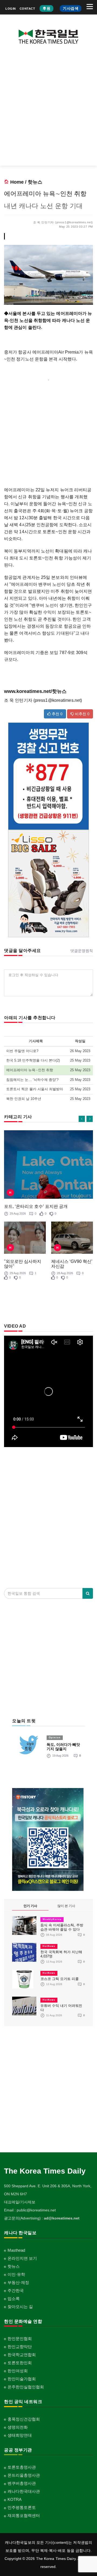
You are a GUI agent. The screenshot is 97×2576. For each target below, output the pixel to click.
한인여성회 (18, 2371)
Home (17, 182)
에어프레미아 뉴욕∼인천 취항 (30, 1070)
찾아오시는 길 (20, 2307)
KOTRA (15, 2499)
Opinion (55, 1738)
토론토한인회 (20, 2363)
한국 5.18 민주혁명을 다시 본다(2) (33, 1060)
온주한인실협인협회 (26, 2387)
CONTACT (27, 9)
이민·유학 (16, 2274)
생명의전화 (18, 2427)
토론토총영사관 (22, 2467)
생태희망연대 (20, 2435)
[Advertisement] (48, 109)
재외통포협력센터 (24, 2515)
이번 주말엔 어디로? (22, 1051)
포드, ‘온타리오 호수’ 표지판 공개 (36, 1206)
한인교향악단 (20, 2347)
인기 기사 (30, 1906)
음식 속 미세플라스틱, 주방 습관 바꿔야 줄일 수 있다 (62, 1927)
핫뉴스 (35, 182)
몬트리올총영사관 (24, 2475)
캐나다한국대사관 (24, 2491)
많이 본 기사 (66, 1906)
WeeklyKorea (52, 1919)
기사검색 (71, 8)
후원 (46, 8)
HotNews (49, 1946)
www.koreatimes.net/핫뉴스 (35, 691)
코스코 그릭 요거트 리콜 (60, 1979)
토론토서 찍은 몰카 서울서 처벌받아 (35, 1089)
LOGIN (11, 9)
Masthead (16, 2250)
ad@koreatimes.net (62, 2218)
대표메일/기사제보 (20, 2202)
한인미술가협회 (22, 2379)
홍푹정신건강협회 (24, 2419)
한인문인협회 (20, 2339)
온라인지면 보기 (22, 2258)
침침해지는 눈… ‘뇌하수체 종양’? (32, 1080)
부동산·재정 (18, 2282)
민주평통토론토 (22, 2507)
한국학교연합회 (22, 2355)
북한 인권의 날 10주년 (24, 1099)
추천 (57, 714)
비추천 (82, 714)
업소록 (14, 2299)
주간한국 (16, 2290)
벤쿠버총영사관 (22, 2483)
